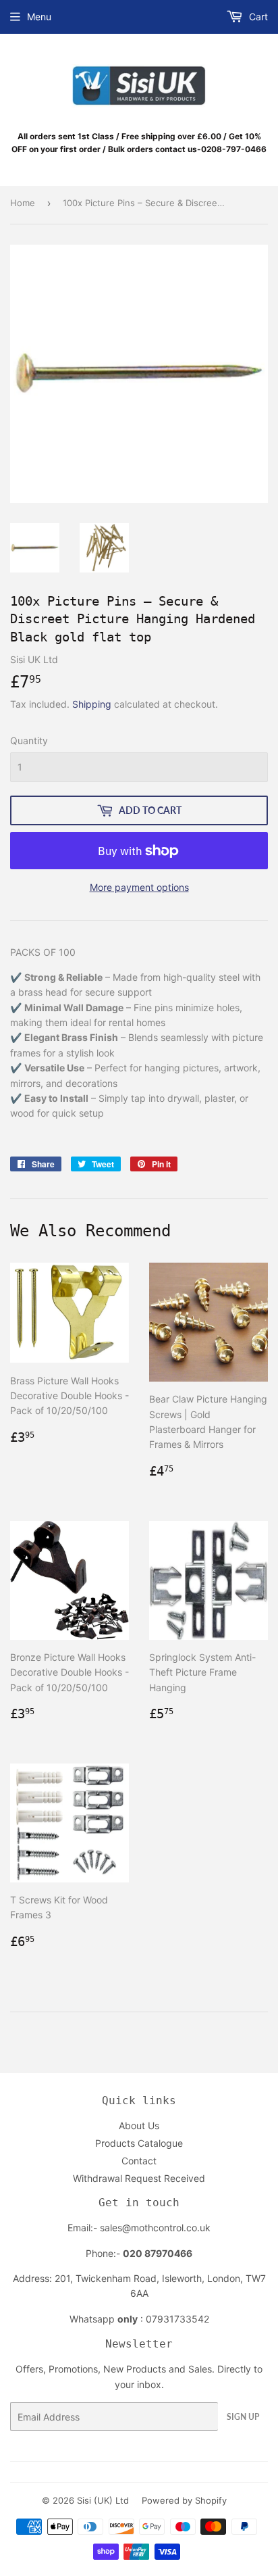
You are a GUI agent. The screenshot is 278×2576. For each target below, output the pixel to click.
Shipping (92, 704)
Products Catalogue (139, 2143)
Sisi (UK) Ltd (103, 2500)
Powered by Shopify (184, 2500)
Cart (257, 17)
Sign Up (243, 2417)
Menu (39, 17)
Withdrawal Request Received (139, 2178)
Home (23, 203)
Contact (139, 2161)
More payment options (139, 887)
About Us (139, 2125)
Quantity (29, 740)
